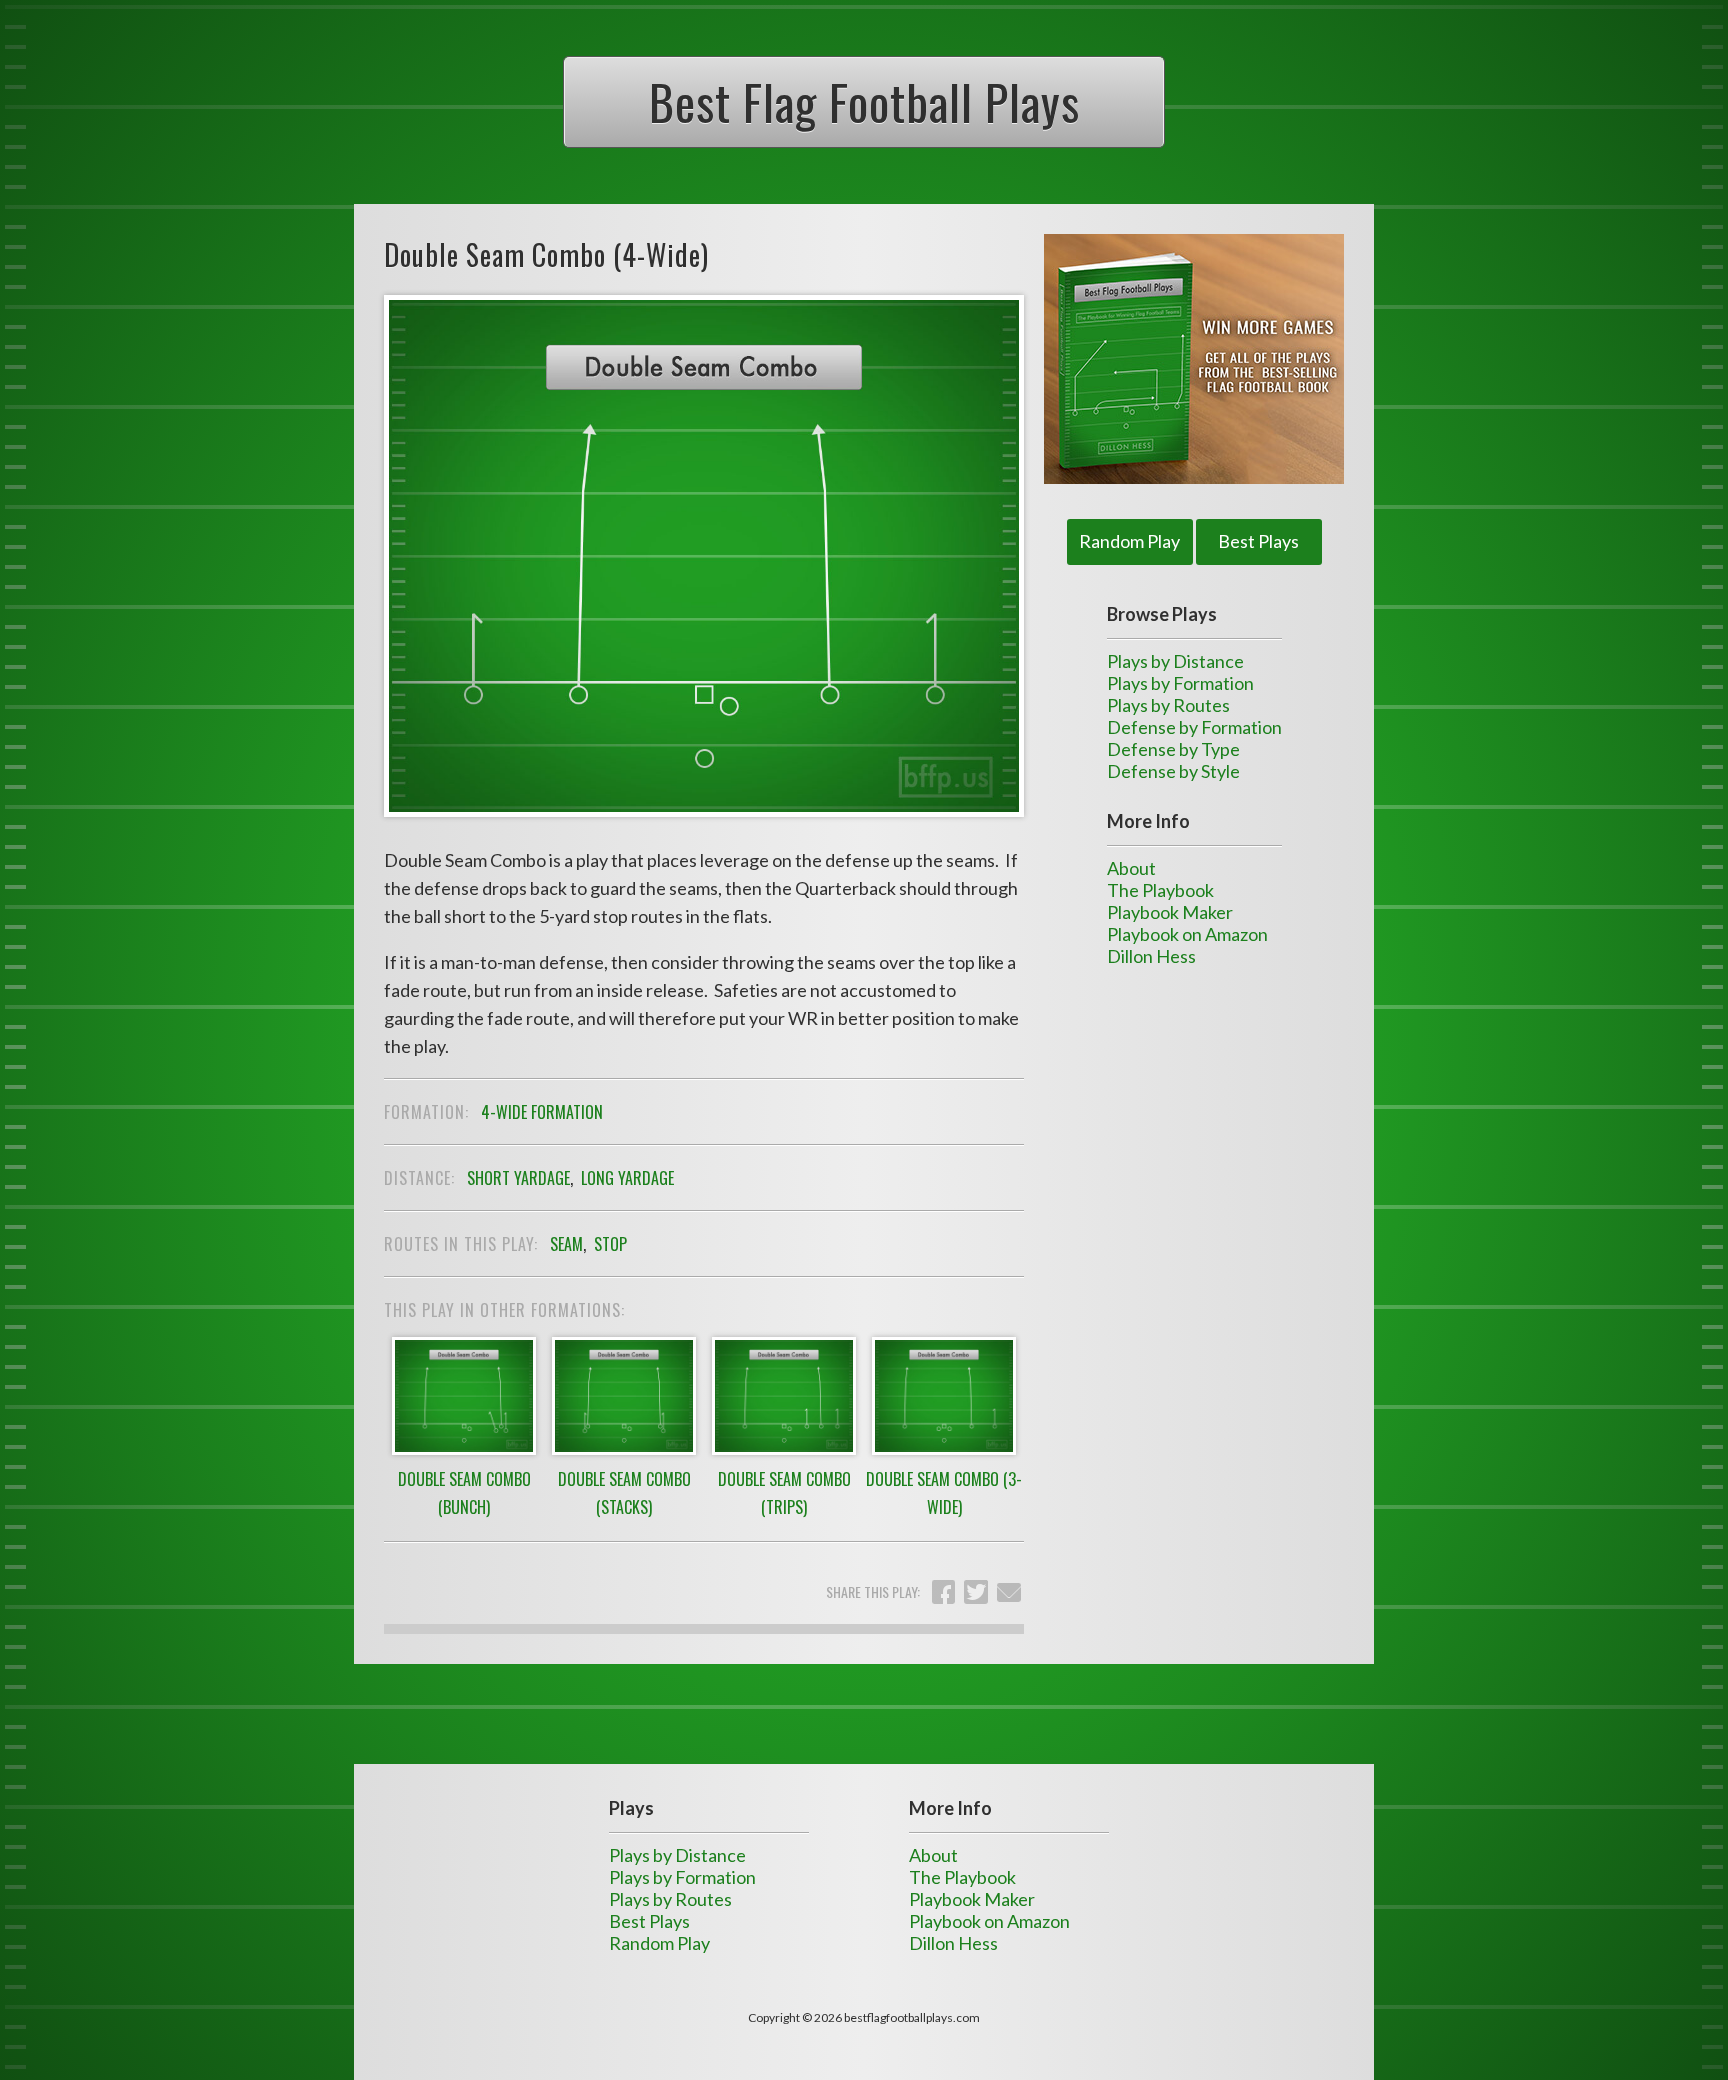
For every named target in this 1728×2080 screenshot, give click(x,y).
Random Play (1129, 541)
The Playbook (1160, 890)
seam (566, 1244)
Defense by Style (1173, 771)
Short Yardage (518, 1178)
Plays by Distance (1175, 661)
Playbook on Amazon (1187, 934)
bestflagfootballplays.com (912, 2017)
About (1131, 868)
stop (610, 1244)
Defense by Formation (1194, 727)
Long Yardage (627, 1178)
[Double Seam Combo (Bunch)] (464, 1453)
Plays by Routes (1168, 705)
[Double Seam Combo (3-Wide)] (944, 1453)
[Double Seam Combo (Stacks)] (624, 1453)
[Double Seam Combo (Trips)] (784, 1453)
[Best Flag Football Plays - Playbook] (1194, 359)
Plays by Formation (1180, 683)
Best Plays (1258, 541)
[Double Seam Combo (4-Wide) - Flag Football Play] (704, 835)
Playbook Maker (1170, 912)
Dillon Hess (1151, 956)
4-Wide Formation (542, 1112)
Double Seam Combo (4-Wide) (546, 254)
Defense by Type (1173, 749)
